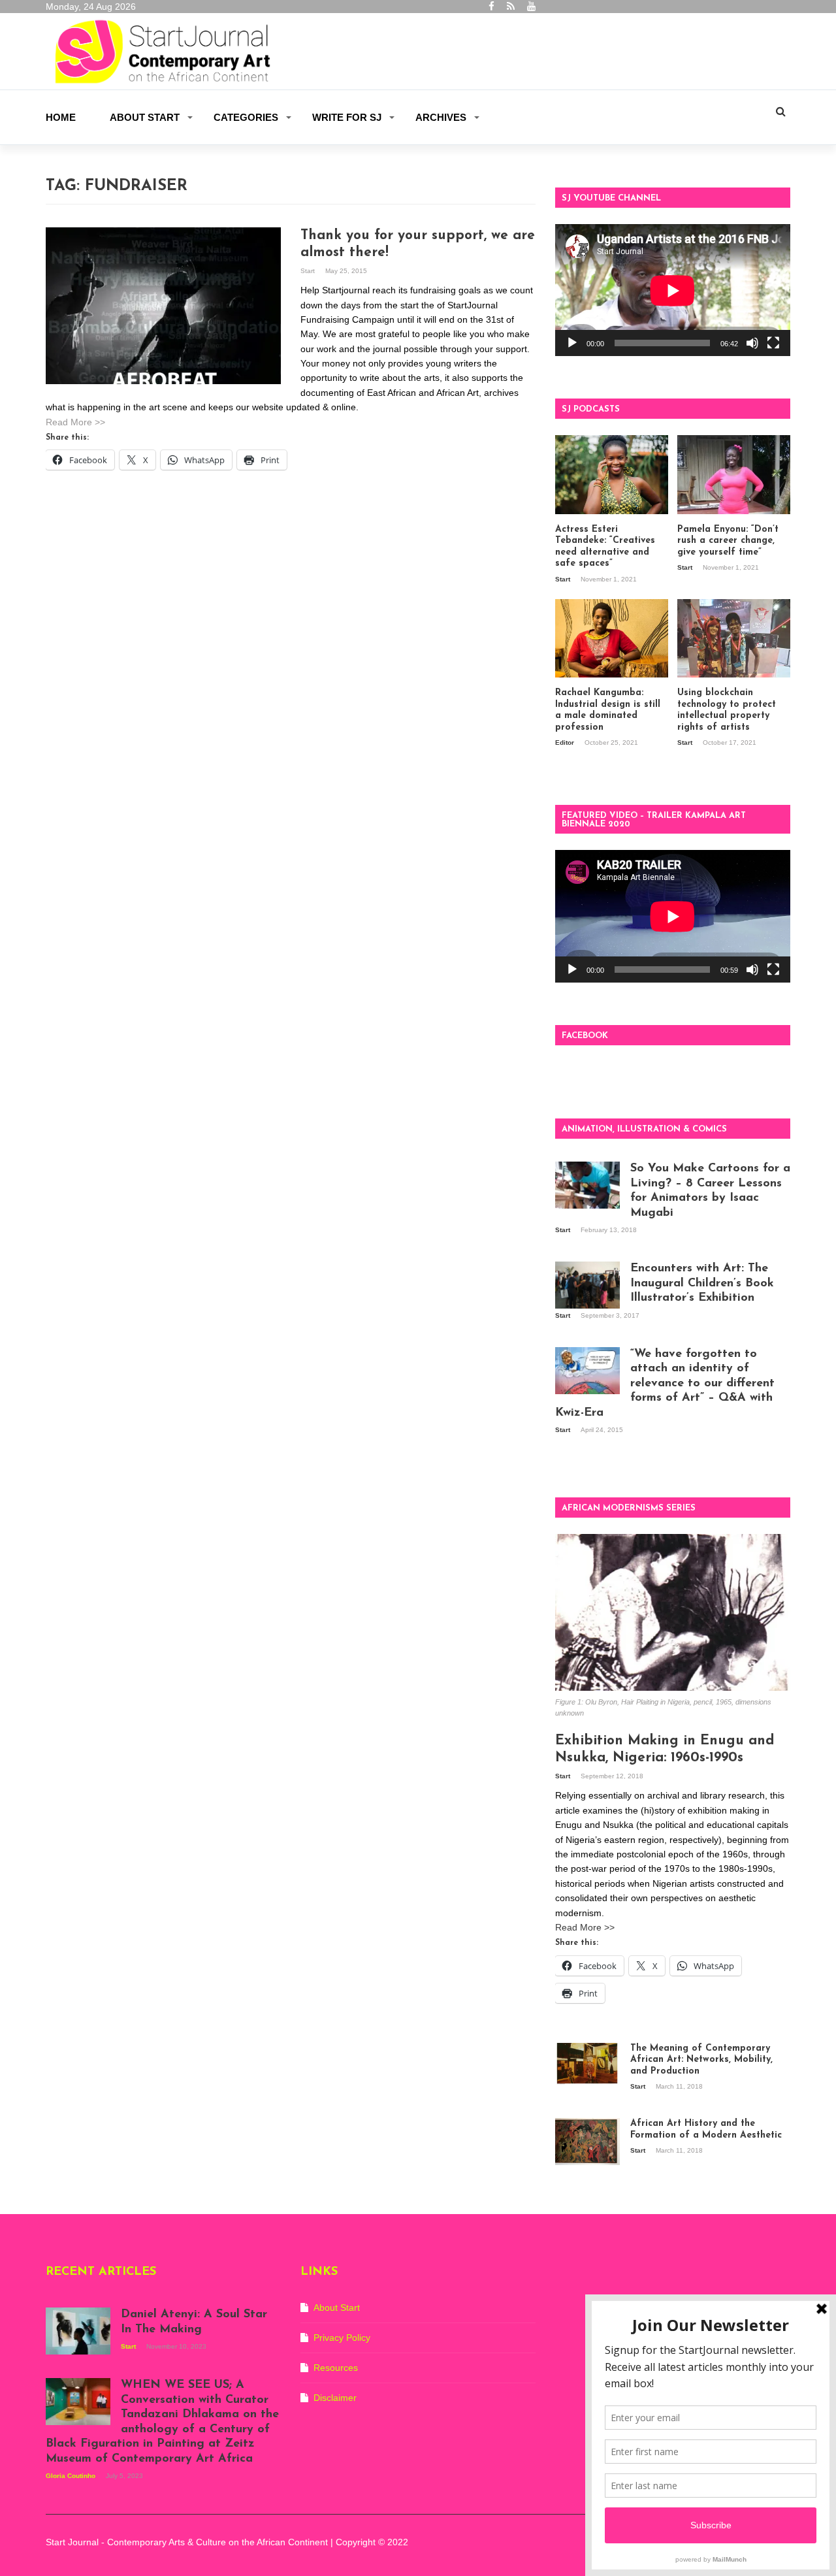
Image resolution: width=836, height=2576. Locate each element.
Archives (441, 117)
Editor (566, 742)
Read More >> (75, 422)
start (309, 271)
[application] (673, 290)
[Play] (572, 343)
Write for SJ (347, 117)
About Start (145, 117)
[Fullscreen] (773, 343)
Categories (246, 117)
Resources (336, 2368)
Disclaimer (335, 2398)
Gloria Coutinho (72, 2476)
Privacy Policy (342, 2338)
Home (61, 117)
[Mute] (752, 343)
